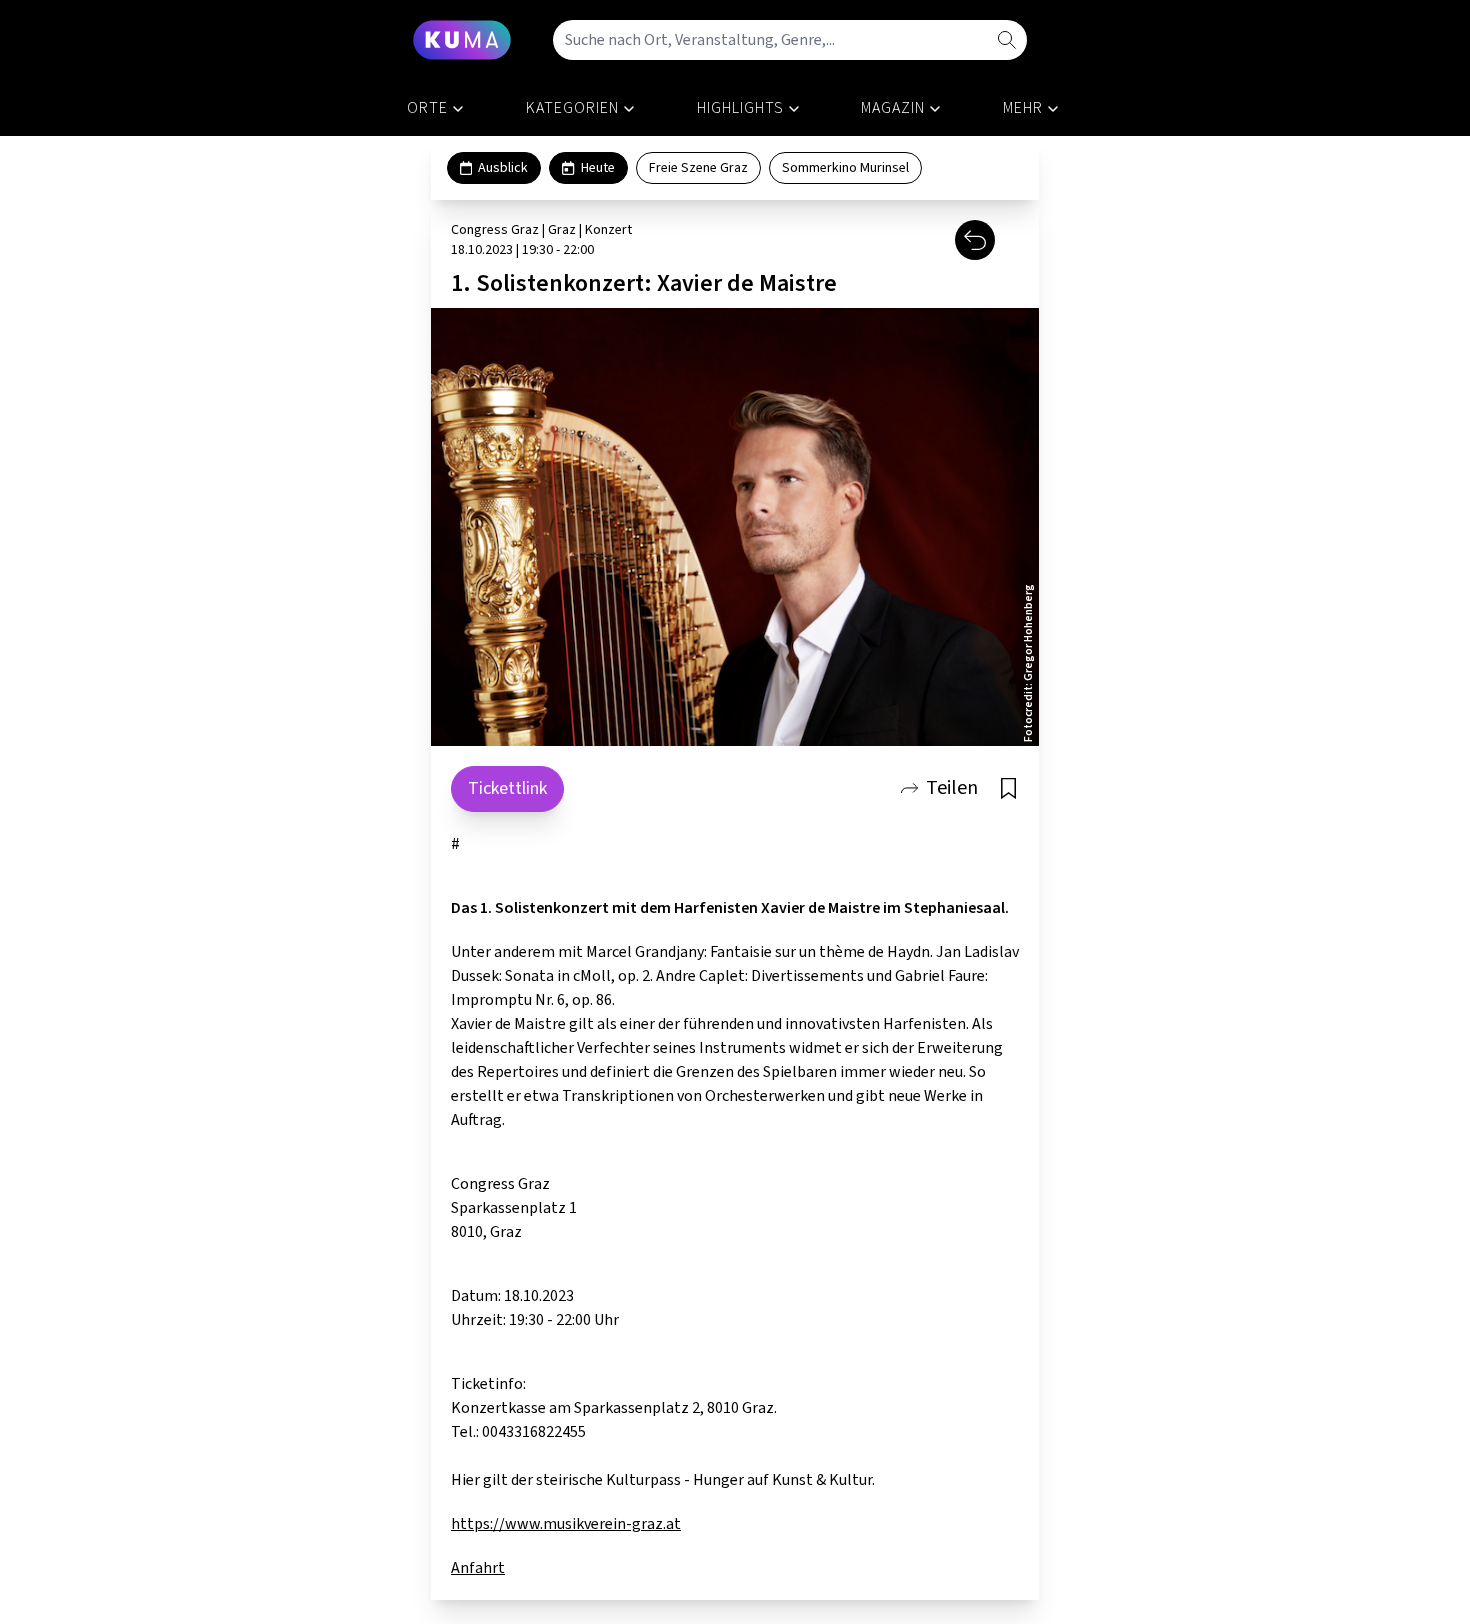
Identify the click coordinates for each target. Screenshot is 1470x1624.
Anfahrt (478, 1568)
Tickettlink (507, 788)
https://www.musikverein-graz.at (566, 1524)
